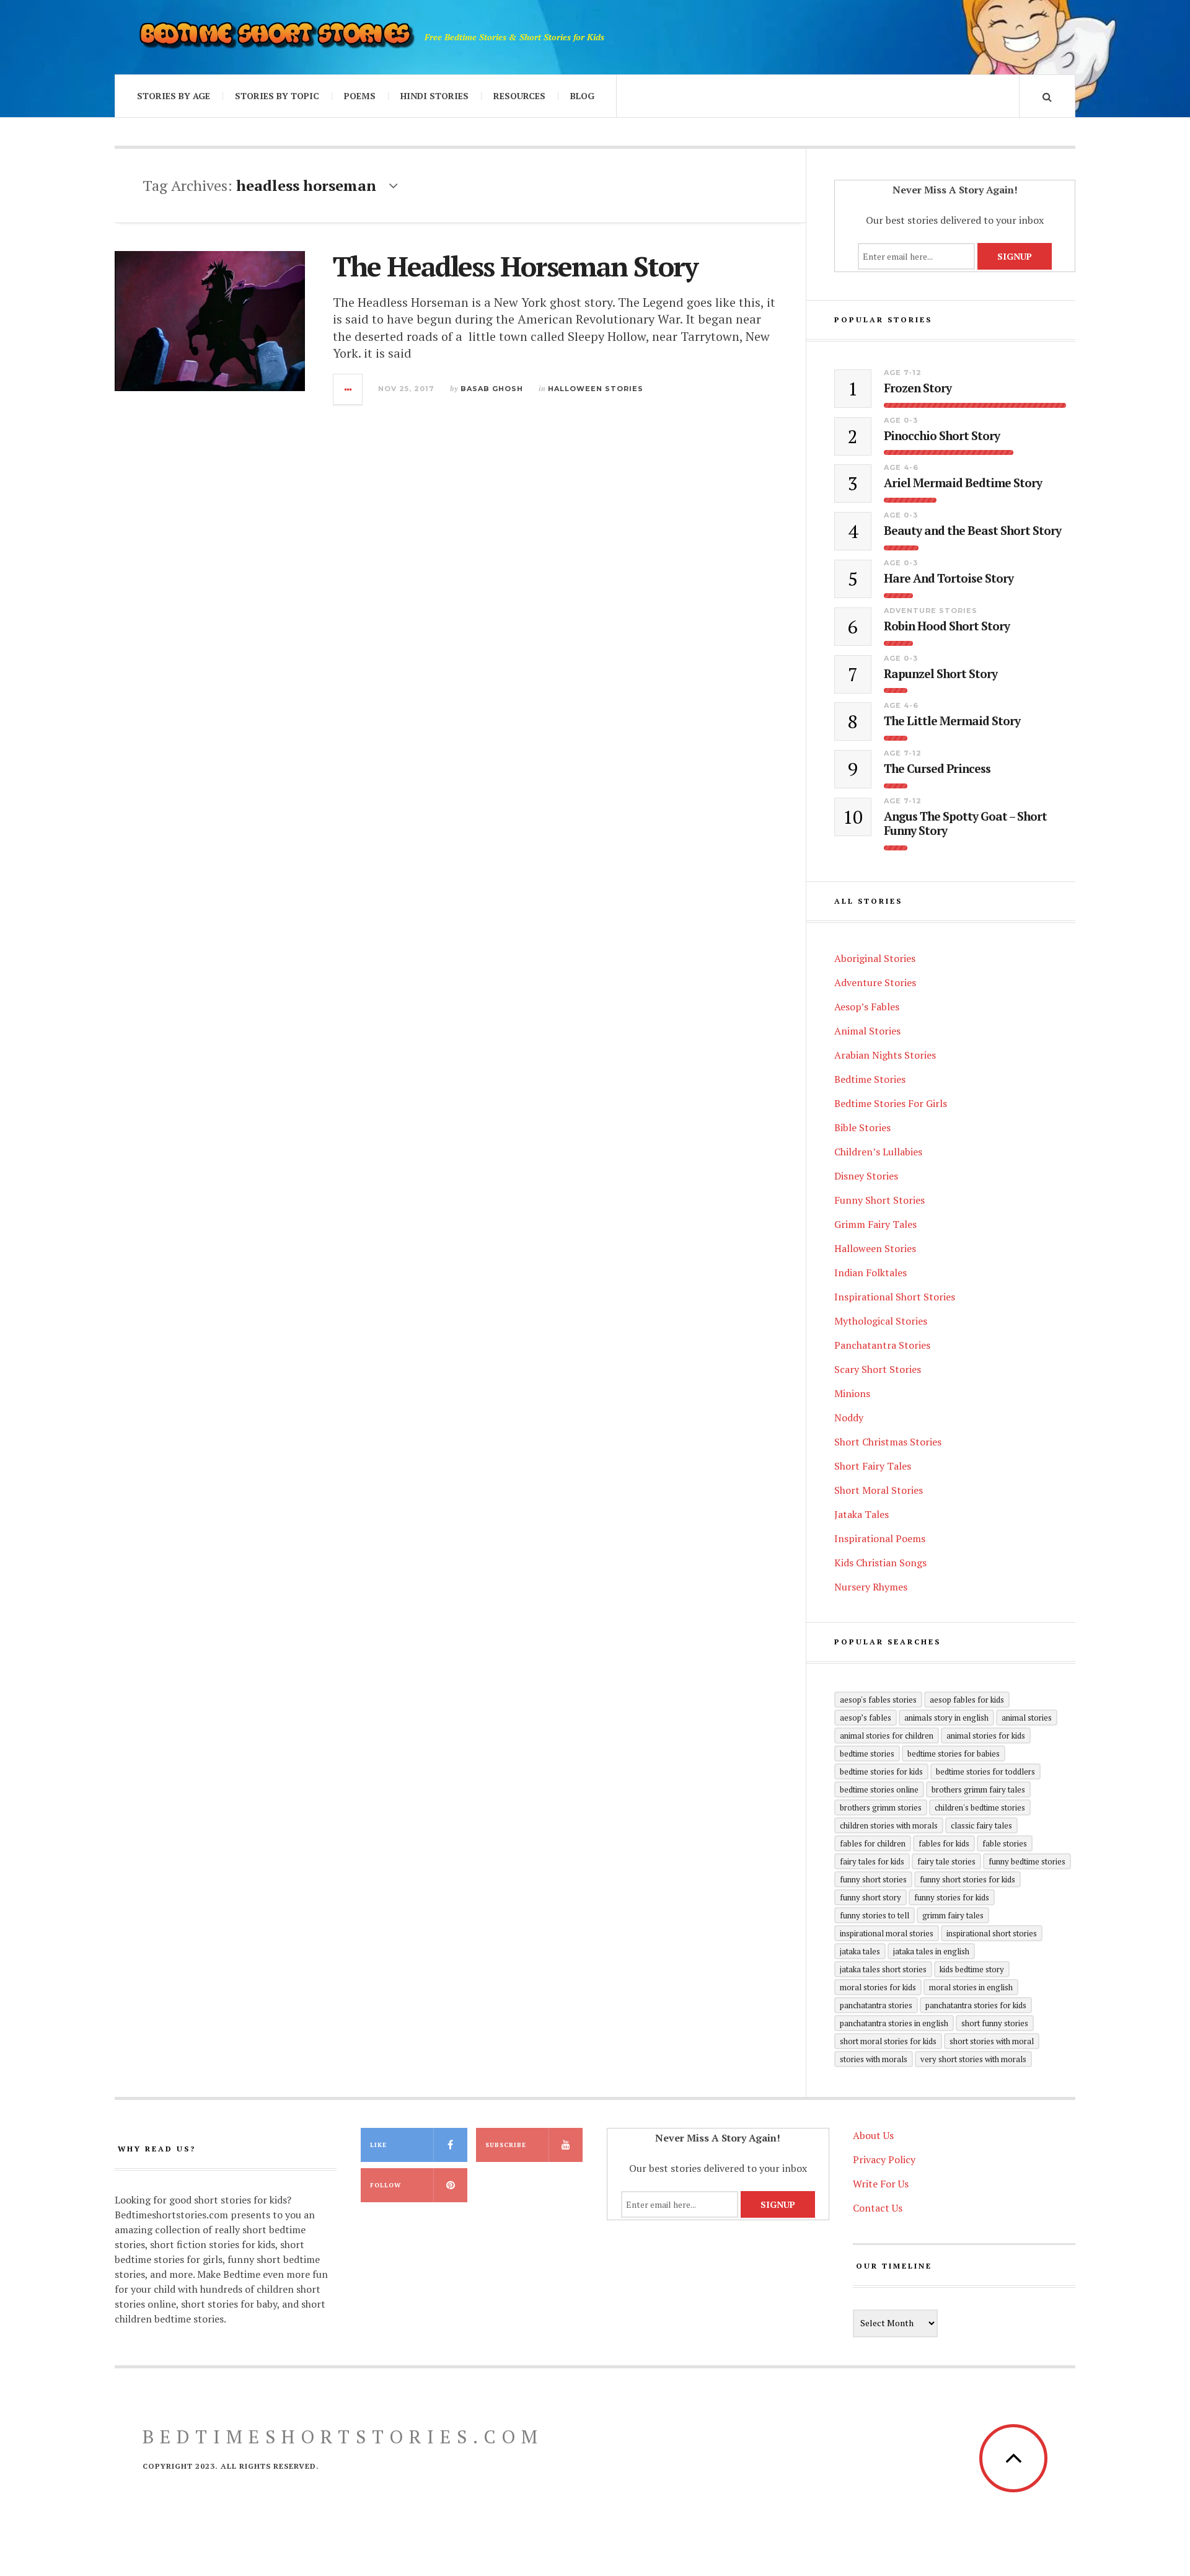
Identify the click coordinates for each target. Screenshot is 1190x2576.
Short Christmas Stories (888, 1442)
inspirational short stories (992, 1933)
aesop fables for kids (967, 1700)
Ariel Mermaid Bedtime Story (963, 483)
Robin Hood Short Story (947, 626)
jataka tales (860, 1951)
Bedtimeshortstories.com (343, 2437)
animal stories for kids (986, 1736)
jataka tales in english (931, 1951)
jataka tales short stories (883, 1969)
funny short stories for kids (967, 1879)
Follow (386, 2185)
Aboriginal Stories (875, 958)
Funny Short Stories (879, 1200)
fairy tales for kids (872, 1861)
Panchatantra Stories (882, 1345)
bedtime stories (867, 1753)
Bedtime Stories (870, 1079)
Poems (360, 96)
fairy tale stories (946, 1861)
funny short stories (873, 1879)
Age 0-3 (901, 420)
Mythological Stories (881, 1321)
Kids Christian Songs (880, 1563)
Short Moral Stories (879, 1490)
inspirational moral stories (887, 1933)
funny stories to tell (875, 1915)
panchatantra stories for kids (976, 2005)
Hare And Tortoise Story (949, 579)
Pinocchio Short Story (942, 436)
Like (378, 2145)
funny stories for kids (952, 1897)
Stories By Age (174, 96)
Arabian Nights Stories (885, 1055)
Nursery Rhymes (871, 1587)
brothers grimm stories (881, 1807)
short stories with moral (992, 2041)
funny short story (870, 1897)
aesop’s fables (866, 1718)
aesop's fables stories (878, 1700)
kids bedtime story (972, 1969)
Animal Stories (867, 1031)
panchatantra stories (876, 2005)
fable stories (1005, 1843)
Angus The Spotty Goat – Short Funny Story (965, 824)
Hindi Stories (434, 96)
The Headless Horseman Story (515, 266)
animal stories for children (887, 1736)
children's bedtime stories (980, 1807)
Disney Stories (866, 1176)
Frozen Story (918, 388)
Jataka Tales (862, 1514)
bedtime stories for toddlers (985, 1771)
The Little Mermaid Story (952, 721)
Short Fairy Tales (873, 1466)
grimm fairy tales (953, 1915)
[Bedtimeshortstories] (276, 37)
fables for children (873, 1843)
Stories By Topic (277, 96)
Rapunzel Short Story (941, 674)
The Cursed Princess (937, 769)
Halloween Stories (596, 389)
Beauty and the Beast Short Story (972, 531)
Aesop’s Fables (867, 1007)
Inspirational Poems (880, 1538)
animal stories (1027, 1718)
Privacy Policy (884, 2159)
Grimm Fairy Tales (875, 1224)
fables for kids (944, 1843)
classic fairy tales (981, 1825)
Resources (519, 96)
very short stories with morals (973, 2059)
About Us (873, 2135)
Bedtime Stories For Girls (891, 1103)
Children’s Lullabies (878, 1152)
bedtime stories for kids (881, 1771)
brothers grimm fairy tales (978, 1789)
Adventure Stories (931, 611)
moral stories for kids (878, 1987)
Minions (852, 1393)
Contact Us (878, 2208)
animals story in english (946, 1718)
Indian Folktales (870, 1273)
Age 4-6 (901, 467)
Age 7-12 (903, 373)
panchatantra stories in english (894, 2023)
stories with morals (874, 2059)
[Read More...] (348, 389)
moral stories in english (971, 1987)
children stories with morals (889, 1825)
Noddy (849, 1418)
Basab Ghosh (492, 389)
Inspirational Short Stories (895, 1297)
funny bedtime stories (1027, 1861)
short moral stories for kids (888, 2041)
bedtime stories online (879, 1789)
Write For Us (881, 2184)
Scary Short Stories (878, 1369)
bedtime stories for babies (954, 1753)
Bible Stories (862, 1127)
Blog (582, 96)
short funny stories (995, 2023)
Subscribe (506, 2145)
